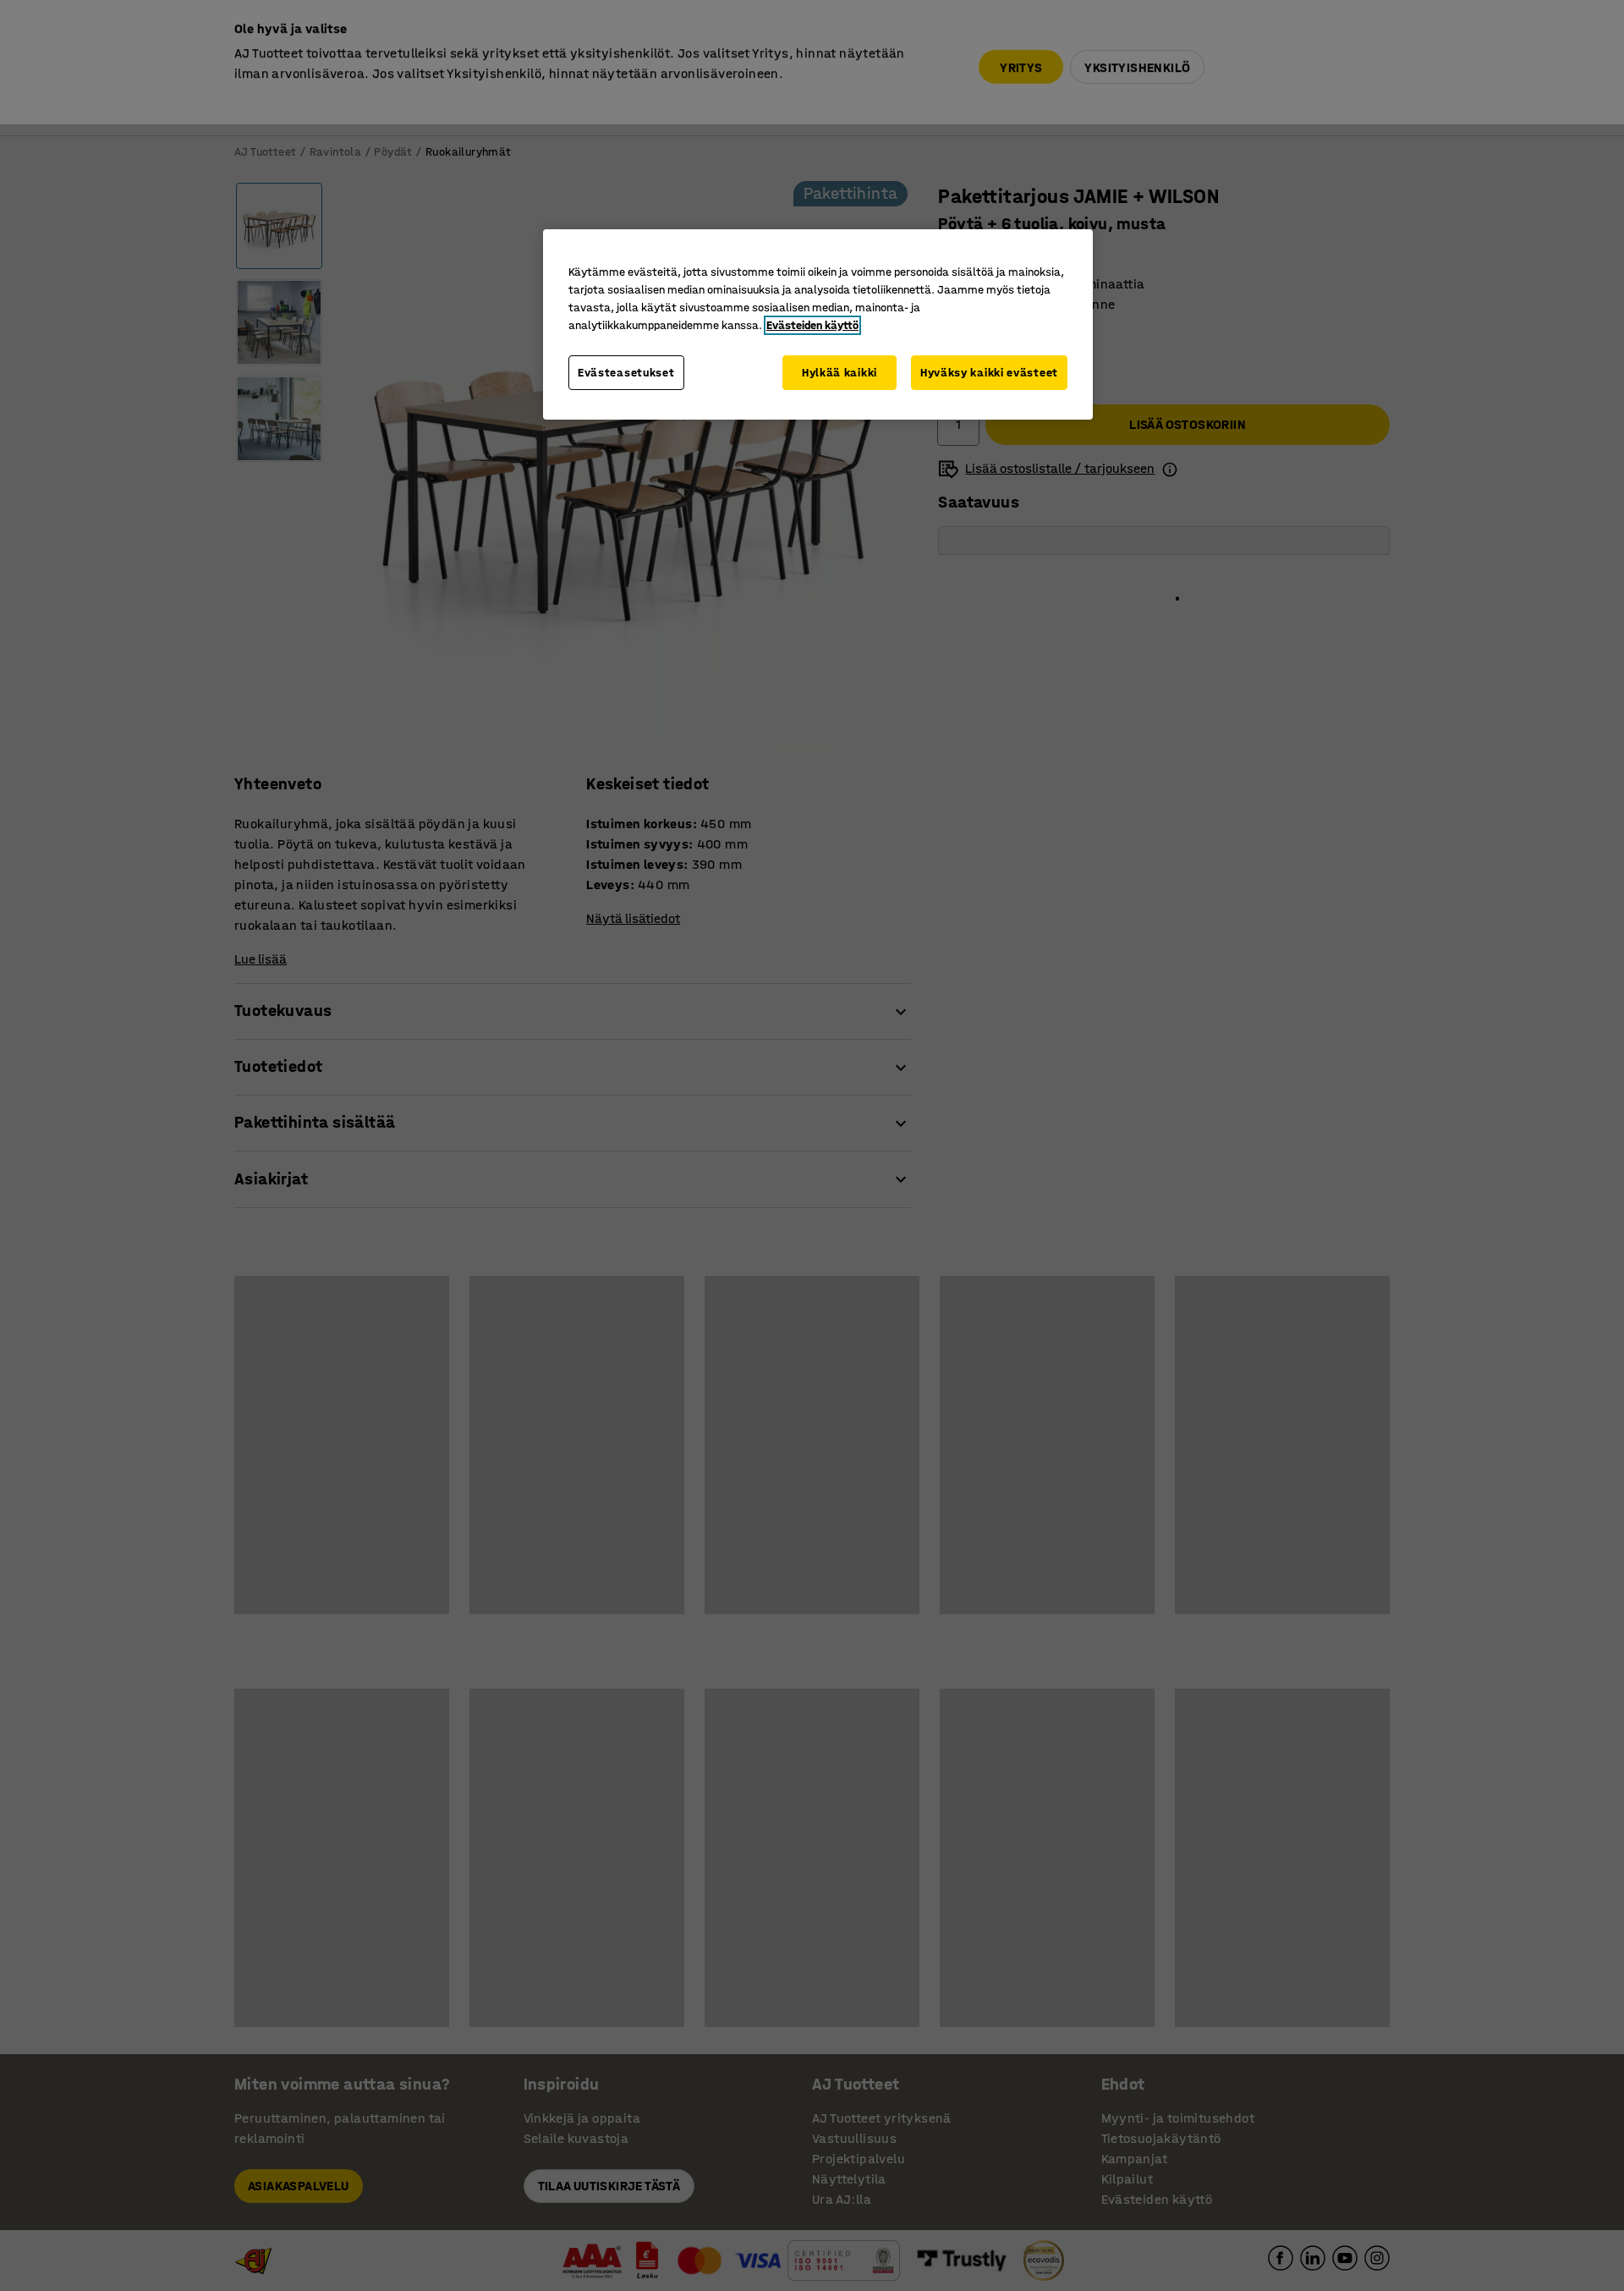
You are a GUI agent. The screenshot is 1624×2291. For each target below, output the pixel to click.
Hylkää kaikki (839, 373)
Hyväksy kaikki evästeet (989, 373)
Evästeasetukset (626, 373)
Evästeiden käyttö (812, 325)
